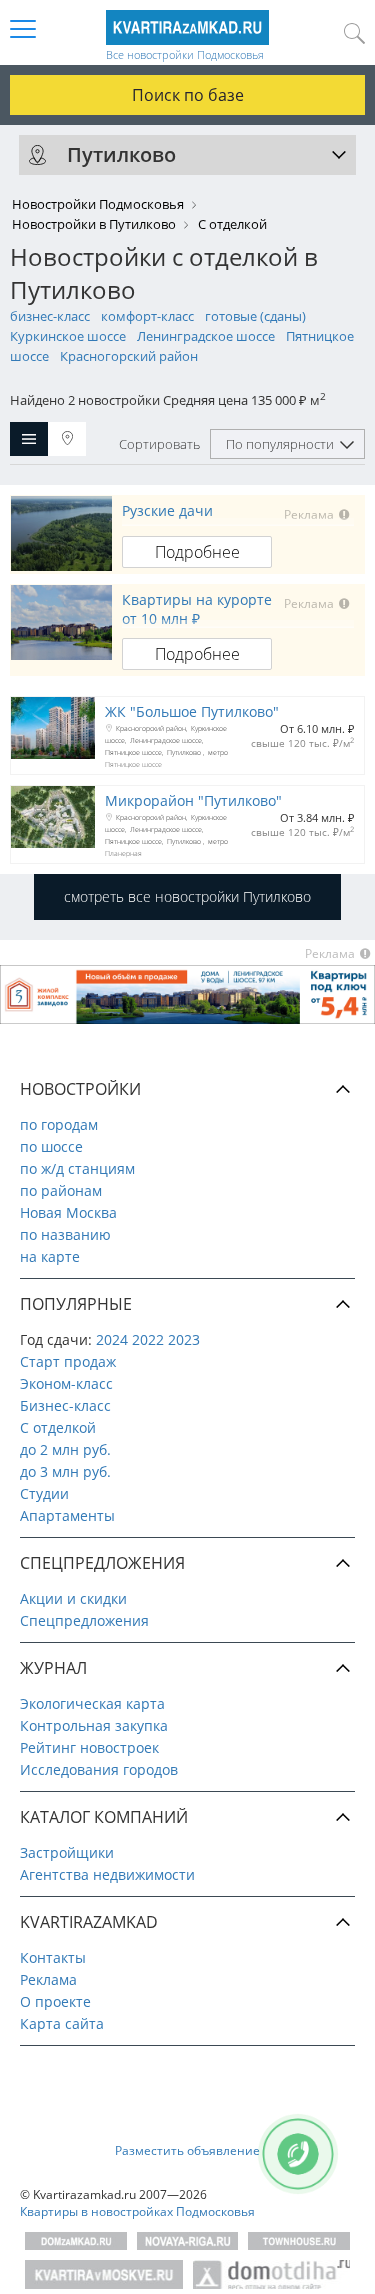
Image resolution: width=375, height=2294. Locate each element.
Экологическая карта (92, 1703)
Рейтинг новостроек (89, 1747)
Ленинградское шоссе (206, 336)
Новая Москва (68, 1212)
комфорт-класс (147, 316)
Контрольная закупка (94, 1725)
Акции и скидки (73, 1598)
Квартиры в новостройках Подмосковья (137, 2211)
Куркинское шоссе (68, 336)
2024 (112, 1339)
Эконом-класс (66, 1383)
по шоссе (51, 1146)
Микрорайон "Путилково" (193, 800)
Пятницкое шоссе (133, 752)
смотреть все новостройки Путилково (187, 896)
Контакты (53, 1957)
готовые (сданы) (255, 316)
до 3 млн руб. (65, 1471)
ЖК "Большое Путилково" (192, 711)
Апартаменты (67, 1515)
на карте (50, 1256)
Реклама (48, 1979)
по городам (59, 1124)
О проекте (55, 2001)
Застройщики (67, 1852)
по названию (65, 1234)
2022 (148, 1339)
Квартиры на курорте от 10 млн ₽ (197, 609)
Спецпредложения (84, 1620)
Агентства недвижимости (107, 1874)
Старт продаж (68, 1361)
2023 (184, 1339)
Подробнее (197, 552)
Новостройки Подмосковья (98, 204)
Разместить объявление (187, 2150)
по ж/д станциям (77, 1168)
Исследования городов (99, 1769)
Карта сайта (62, 2023)
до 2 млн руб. (65, 1449)
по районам (61, 1190)
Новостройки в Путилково (94, 224)
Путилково (185, 752)
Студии (44, 1493)
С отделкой (58, 1427)
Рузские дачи (167, 510)
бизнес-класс (50, 316)
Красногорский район (129, 356)
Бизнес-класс (65, 1405)
